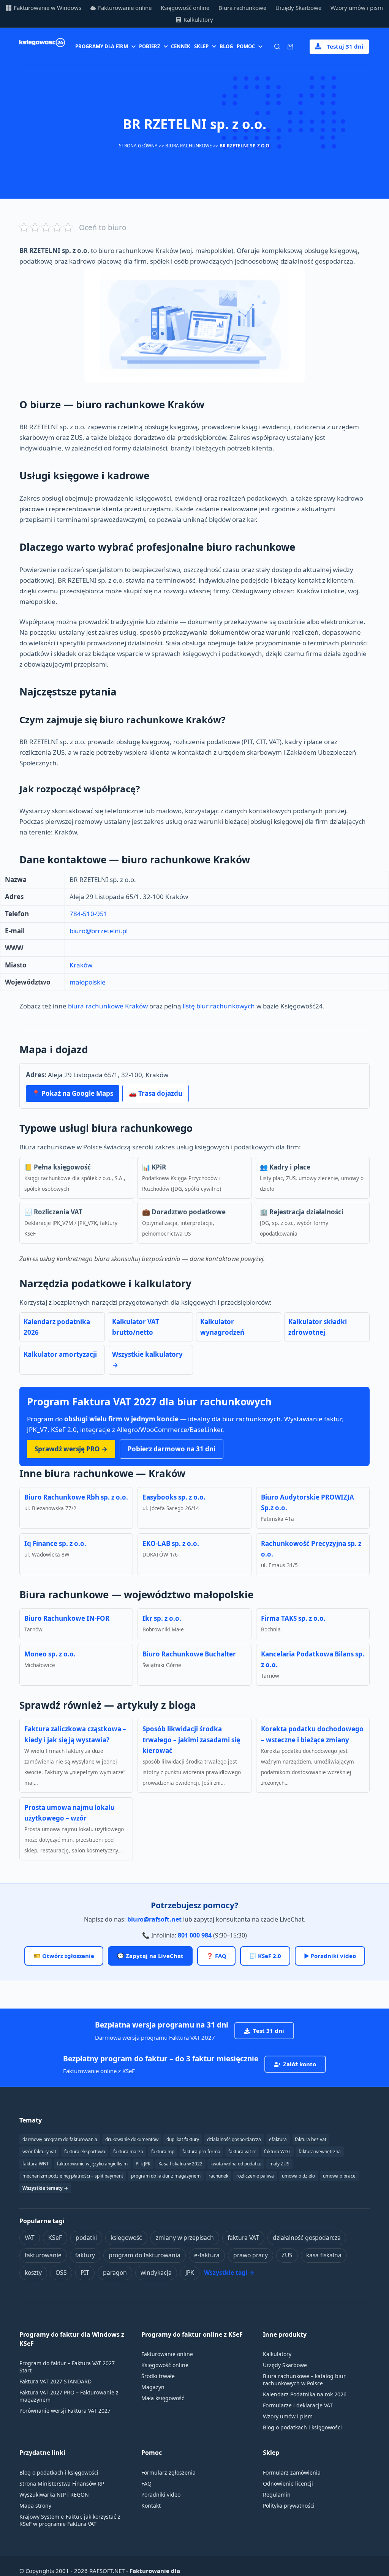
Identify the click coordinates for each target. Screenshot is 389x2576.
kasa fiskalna (324, 2255)
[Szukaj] (277, 47)
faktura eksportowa (85, 2152)
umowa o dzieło (298, 2176)
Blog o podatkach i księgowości (302, 2427)
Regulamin (277, 2495)
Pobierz (150, 46)
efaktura (278, 2139)
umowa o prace (339, 2176)
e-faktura (207, 2255)
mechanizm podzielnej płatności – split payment (73, 2176)
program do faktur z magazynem (166, 2176)
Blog (226, 46)
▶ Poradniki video (330, 1956)
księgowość (126, 2238)
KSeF (55, 2238)
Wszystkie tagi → (229, 2273)
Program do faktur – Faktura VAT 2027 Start (67, 2367)
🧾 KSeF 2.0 (265, 1956)
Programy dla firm (102, 46)
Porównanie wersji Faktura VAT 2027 (65, 2411)
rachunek (218, 2176)
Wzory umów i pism (357, 8)
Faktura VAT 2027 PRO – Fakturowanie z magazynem (69, 2396)
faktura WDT (277, 2152)
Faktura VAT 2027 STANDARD (55, 2381)
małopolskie (88, 982)
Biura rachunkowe (242, 8)
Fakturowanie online (125, 8)
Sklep (201, 46)
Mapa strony (35, 2506)
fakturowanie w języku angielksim (92, 2164)
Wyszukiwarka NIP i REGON (54, 2495)
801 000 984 (195, 1935)
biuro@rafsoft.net (154, 1919)
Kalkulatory (198, 19)
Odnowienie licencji (288, 2484)
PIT (85, 2273)
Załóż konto (300, 2064)
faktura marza (128, 2152)
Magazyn (153, 2387)
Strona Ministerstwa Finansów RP (62, 2484)
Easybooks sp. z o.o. (174, 1497)
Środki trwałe (158, 2376)
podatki (86, 2238)
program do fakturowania (145, 2255)
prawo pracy (251, 2255)
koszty (33, 2273)
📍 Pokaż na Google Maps (73, 1093)
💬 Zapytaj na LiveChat (150, 1956)
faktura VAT (243, 2238)
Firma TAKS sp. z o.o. (293, 1618)
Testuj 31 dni (345, 46)
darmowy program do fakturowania (60, 2139)
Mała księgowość (163, 2398)
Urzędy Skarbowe (298, 8)
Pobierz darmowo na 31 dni (172, 1449)
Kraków (81, 965)
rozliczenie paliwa (255, 2176)
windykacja (156, 2273)
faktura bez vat (311, 2139)
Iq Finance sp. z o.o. (55, 1543)
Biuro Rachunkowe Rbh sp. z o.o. (76, 1497)
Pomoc (246, 46)
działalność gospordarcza (234, 2139)
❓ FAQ (216, 1956)
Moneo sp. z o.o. (50, 1654)
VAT (30, 2238)
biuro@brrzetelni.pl (99, 931)
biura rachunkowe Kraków (108, 1006)
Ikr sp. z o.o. (162, 1618)
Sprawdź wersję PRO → (71, 1449)
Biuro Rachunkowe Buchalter (189, 1654)
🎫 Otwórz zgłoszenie (64, 1956)
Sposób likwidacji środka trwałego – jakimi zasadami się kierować (191, 1739)
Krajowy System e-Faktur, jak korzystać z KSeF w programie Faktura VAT (70, 2520)
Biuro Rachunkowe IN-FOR (67, 1618)
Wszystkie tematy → (45, 2188)
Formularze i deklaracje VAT (298, 2405)
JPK (190, 2273)
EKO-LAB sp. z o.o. (171, 1543)
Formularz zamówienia (292, 2472)
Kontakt (151, 2506)
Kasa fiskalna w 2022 (180, 2164)
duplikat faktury (183, 2139)
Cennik (181, 46)
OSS (61, 2273)
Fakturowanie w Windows (47, 8)
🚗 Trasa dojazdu (156, 1093)
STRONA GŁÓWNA (138, 146)
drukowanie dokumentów (132, 2139)
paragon (115, 2273)
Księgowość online (185, 8)
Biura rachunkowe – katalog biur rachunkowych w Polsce (304, 2380)
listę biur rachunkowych (219, 1006)
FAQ (146, 2484)
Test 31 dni (269, 2031)
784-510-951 (89, 914)
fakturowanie (43, 2255)
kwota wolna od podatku (236, 2164)
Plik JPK (143, 2164)
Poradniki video (161, 2495)
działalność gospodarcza (307, 2238)
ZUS (287, 2255)
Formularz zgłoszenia (168, 2472)
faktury (85, 2255)
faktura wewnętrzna (320, 2152)
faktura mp (163, 2152)
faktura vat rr (242, 2152)
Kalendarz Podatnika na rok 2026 (305, 2394)
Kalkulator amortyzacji (60, 1354)
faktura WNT (36, 2164)
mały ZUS (279, 2164)
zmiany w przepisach (185, 2238)
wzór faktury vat (39, 2152)
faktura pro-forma (201, 2152)
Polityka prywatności (289, 2506)
